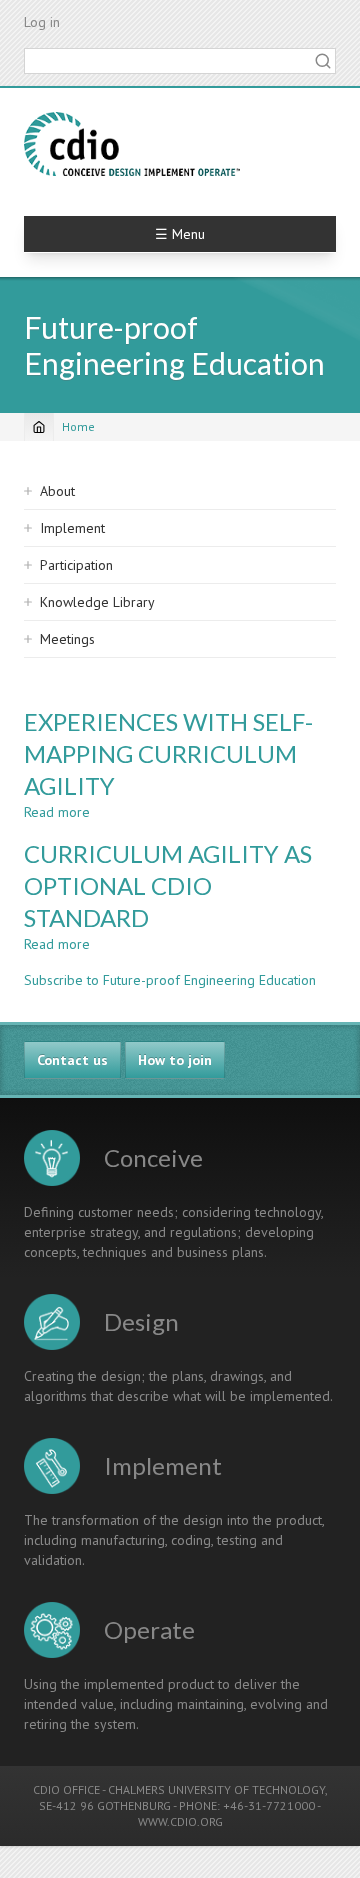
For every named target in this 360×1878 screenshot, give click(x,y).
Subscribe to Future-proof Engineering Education (170, 980)
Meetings (67, 639)
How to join (175, 1060)
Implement (72, 528)
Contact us (72, 1060)
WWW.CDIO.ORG (180, 1821)
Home (78, 426)
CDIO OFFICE (66, 1789)
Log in (42, 22)
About (57, 491)
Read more (57, 812)
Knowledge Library (97, 602)
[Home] (132, 144)
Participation (76, 565)
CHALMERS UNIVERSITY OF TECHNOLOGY (216, 1789)
